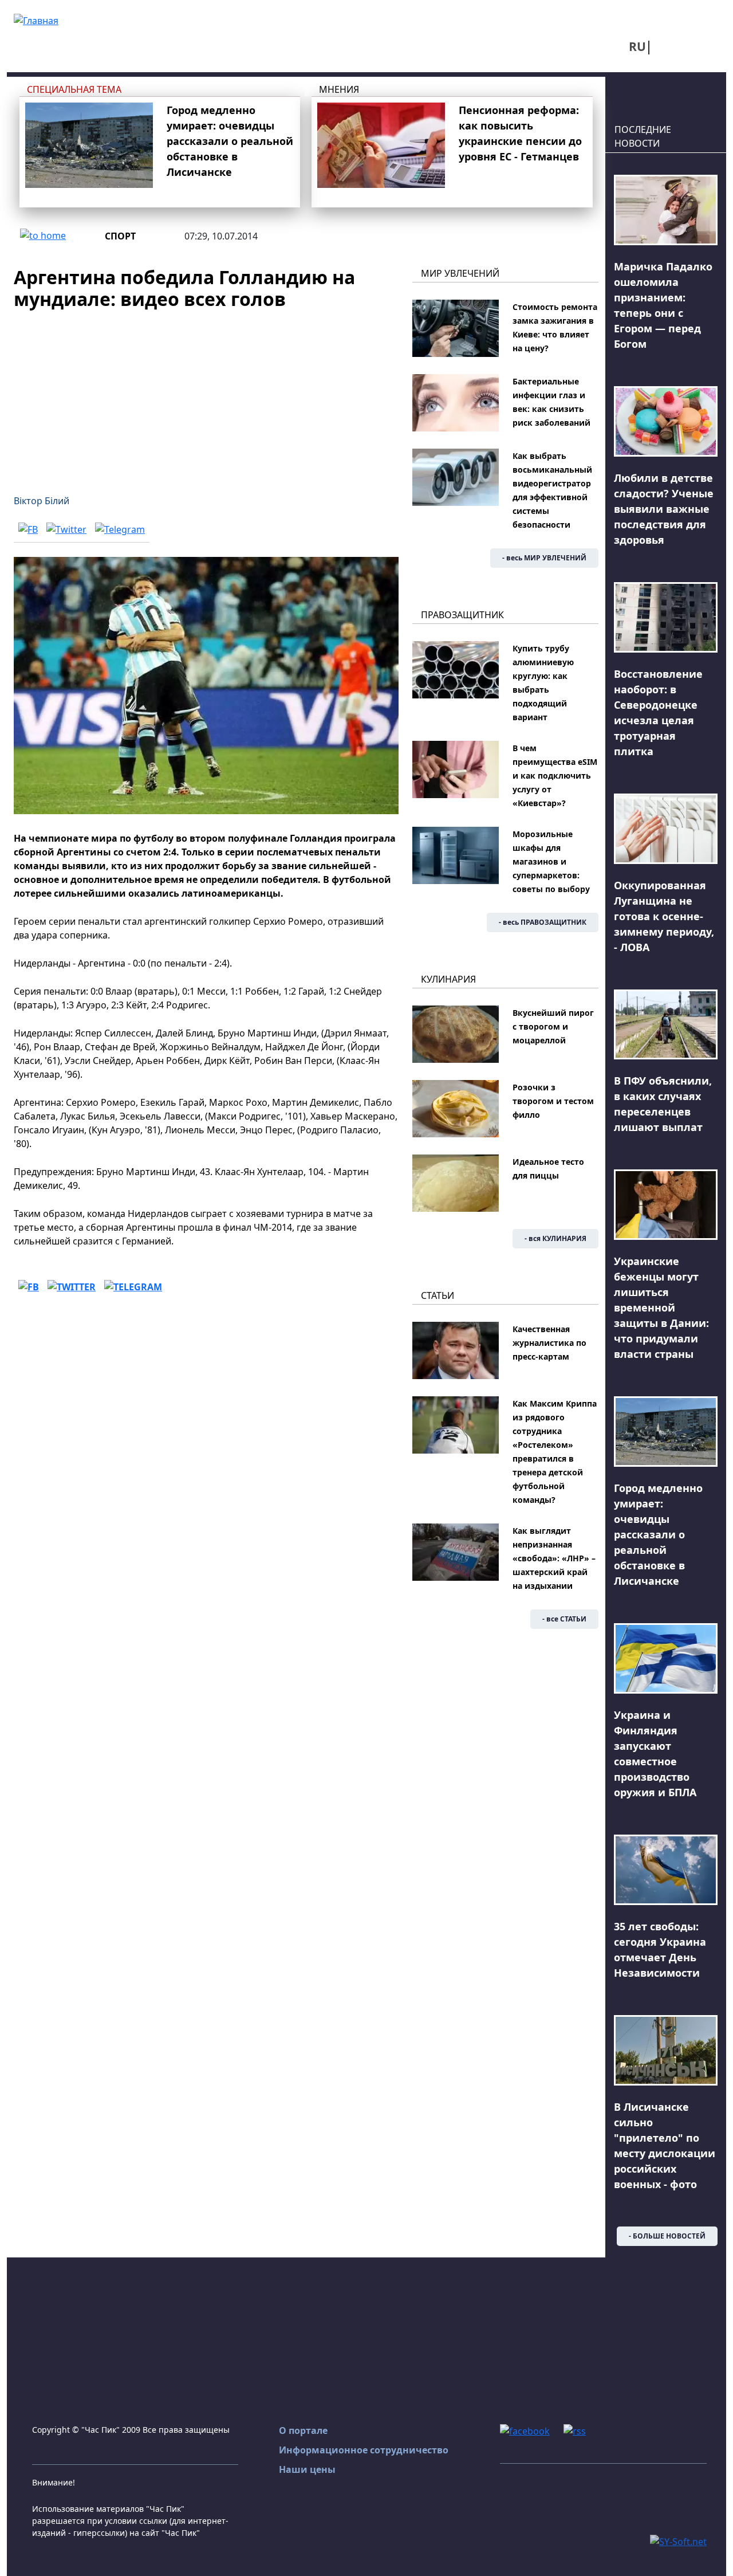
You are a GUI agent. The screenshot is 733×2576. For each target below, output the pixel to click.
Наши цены (307, 2469)
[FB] (28, 529)
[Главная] (36, 19)
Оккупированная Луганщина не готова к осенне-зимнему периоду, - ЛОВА (664, 916)
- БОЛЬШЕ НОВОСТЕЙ (667, 2236)
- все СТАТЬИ (564, 1619)
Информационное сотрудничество (364, 2450)
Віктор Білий (42, 501)
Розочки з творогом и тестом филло (553, 1101)
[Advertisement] (206, 395)
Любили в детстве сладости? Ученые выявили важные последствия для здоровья (664, 509)
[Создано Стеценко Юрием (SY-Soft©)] (678, 2540)
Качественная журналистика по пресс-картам (549, 1343)
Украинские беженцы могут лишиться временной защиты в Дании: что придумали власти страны (661, 1307)
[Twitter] (66, 529)
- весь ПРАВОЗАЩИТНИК (543, 922)
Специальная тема (74, 89)
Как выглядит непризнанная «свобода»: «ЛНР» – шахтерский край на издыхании (554, 1558)
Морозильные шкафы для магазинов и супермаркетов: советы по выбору (551, 861)
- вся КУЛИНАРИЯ (555, 1238)
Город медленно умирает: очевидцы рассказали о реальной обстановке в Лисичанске (230, 141)
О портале (303, 2430)
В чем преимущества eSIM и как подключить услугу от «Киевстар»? (555, 775)
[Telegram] (120, 529)
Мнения (339, 89)
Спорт (120, 236)
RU (637, 46)
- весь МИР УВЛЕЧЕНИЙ (544, 558)
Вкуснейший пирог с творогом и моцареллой (553, 1026)
